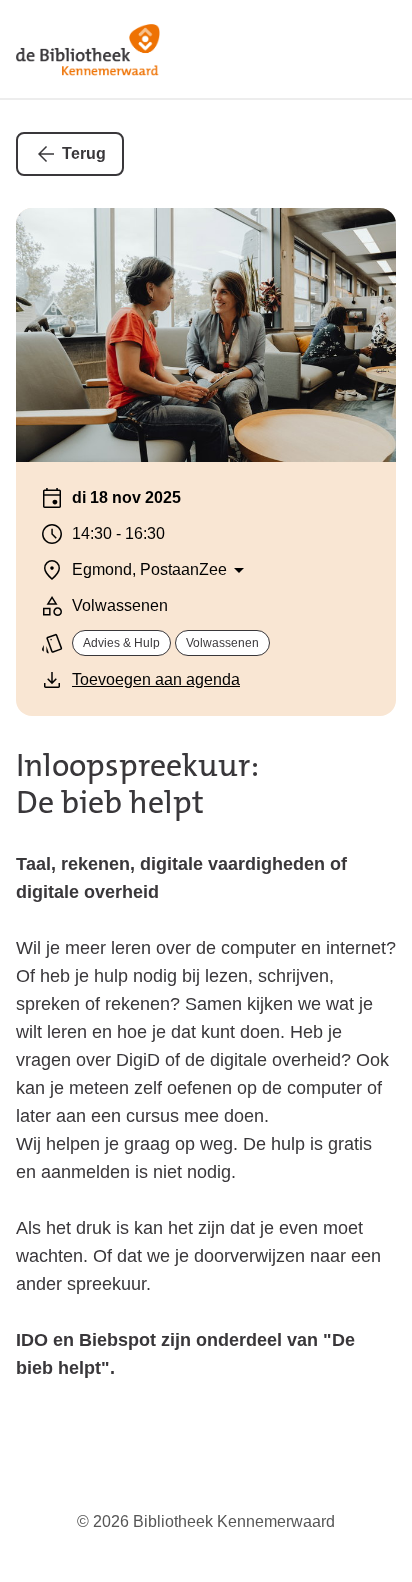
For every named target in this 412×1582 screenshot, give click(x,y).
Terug (84, 153)
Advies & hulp (121, 643)
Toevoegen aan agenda (156, 679)
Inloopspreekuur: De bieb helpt (137, 784)
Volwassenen (222, 643)
